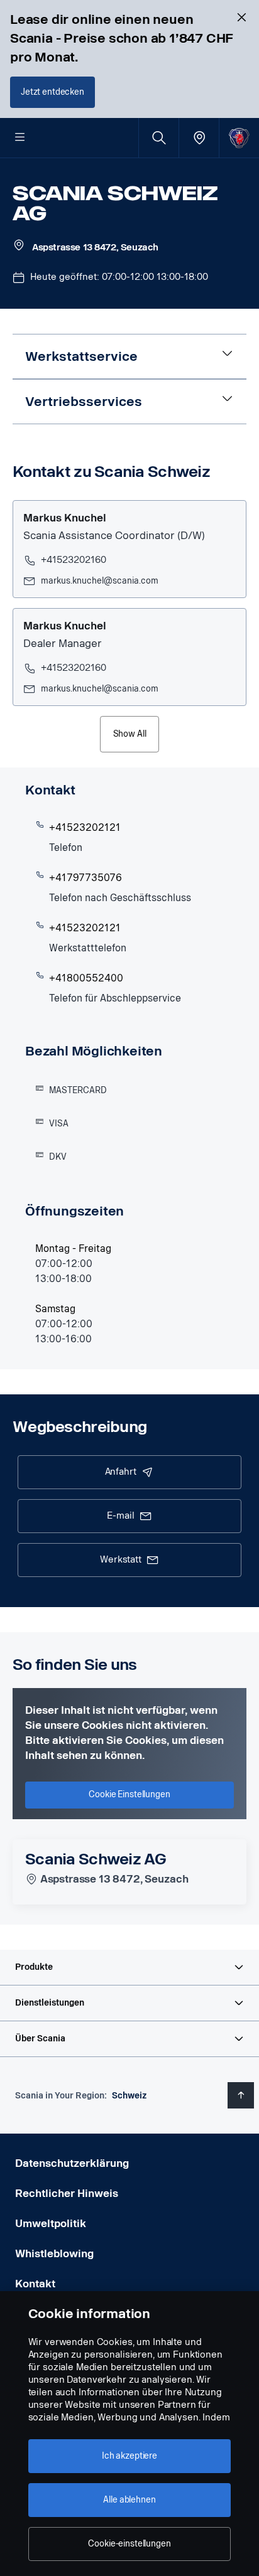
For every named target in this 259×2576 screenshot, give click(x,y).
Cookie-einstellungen (129, 2544)
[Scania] (239, 138)
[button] (129, 1967)
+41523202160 (74, 560)
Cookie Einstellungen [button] (129, 1794)
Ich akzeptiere (129, 2456)
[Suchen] (159, 138)
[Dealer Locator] (199, 138)
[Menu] (20, 138)
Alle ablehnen (129, 2500)
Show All (130, 734)
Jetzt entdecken (52, 92)
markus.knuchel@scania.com (100, 581)
